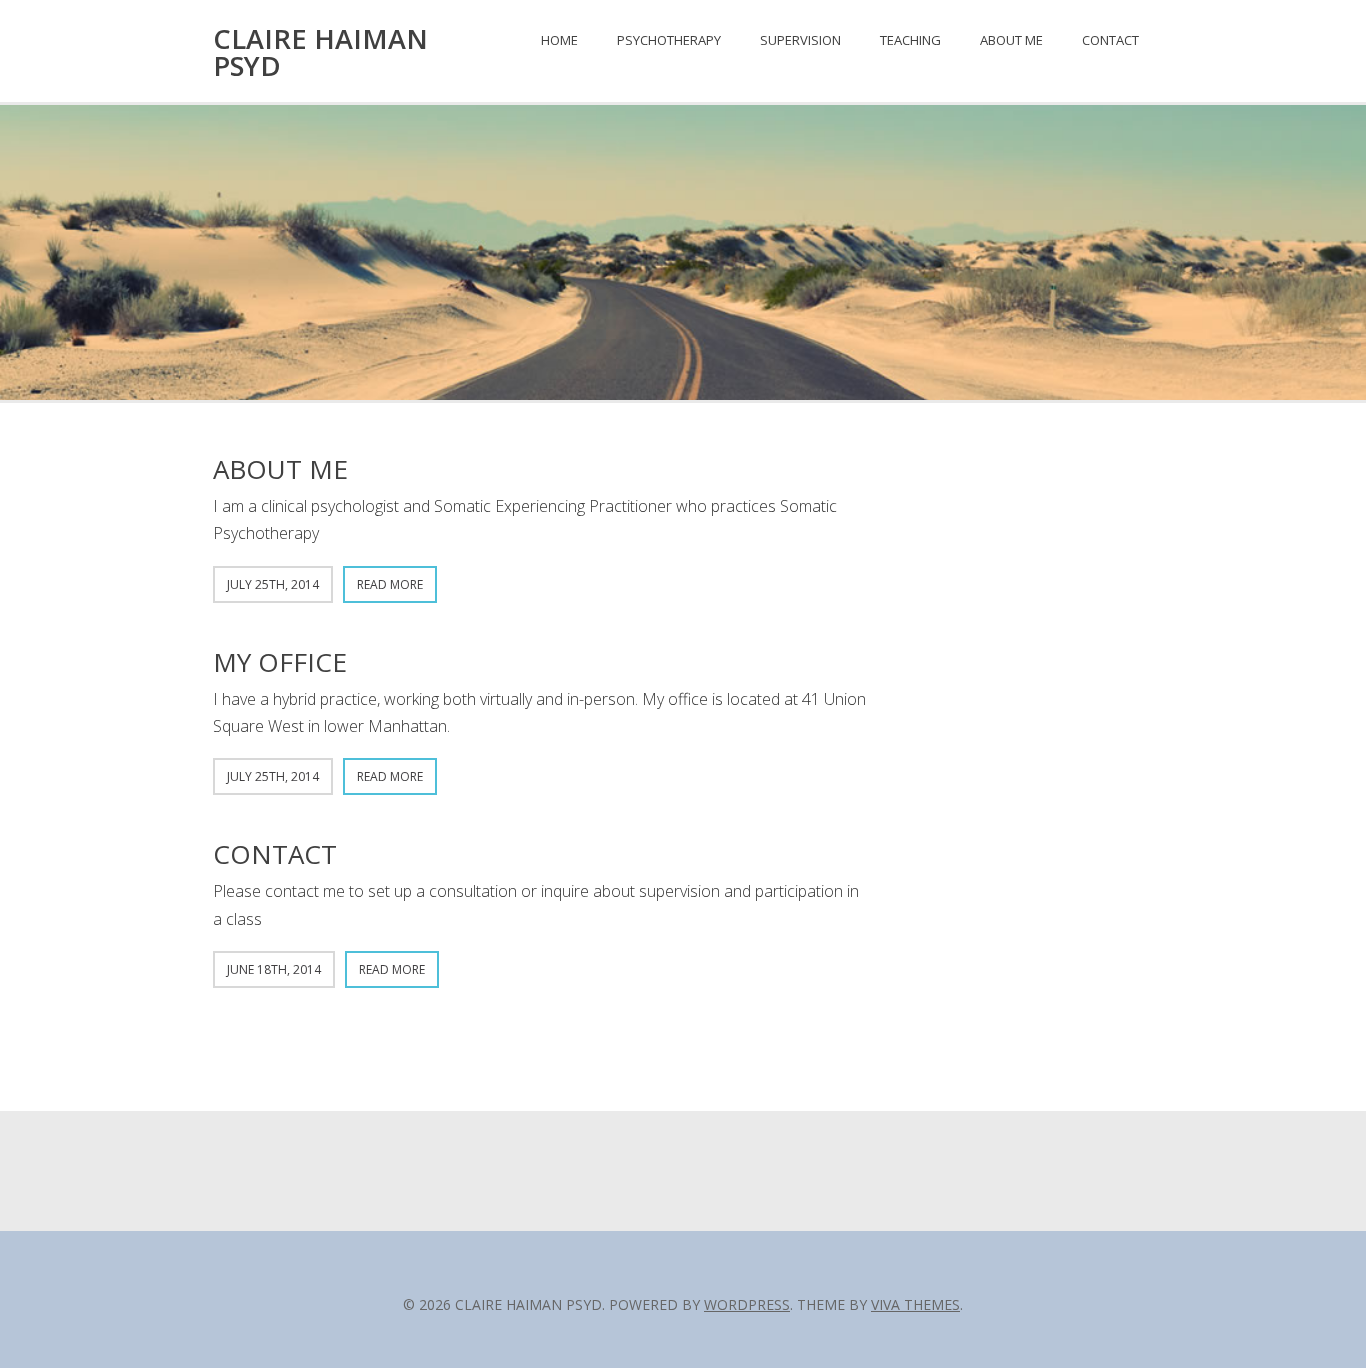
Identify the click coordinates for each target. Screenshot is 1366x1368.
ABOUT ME (280, 469)
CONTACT (275, 854)
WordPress (747, 1304)
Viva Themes (915, 1304)
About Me (1011, 40)
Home (559, 40)
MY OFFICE (280, 662)
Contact (1110, 40)
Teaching (910, 40)
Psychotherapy (669, 40)
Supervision (800, 40)
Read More (390, 584)
